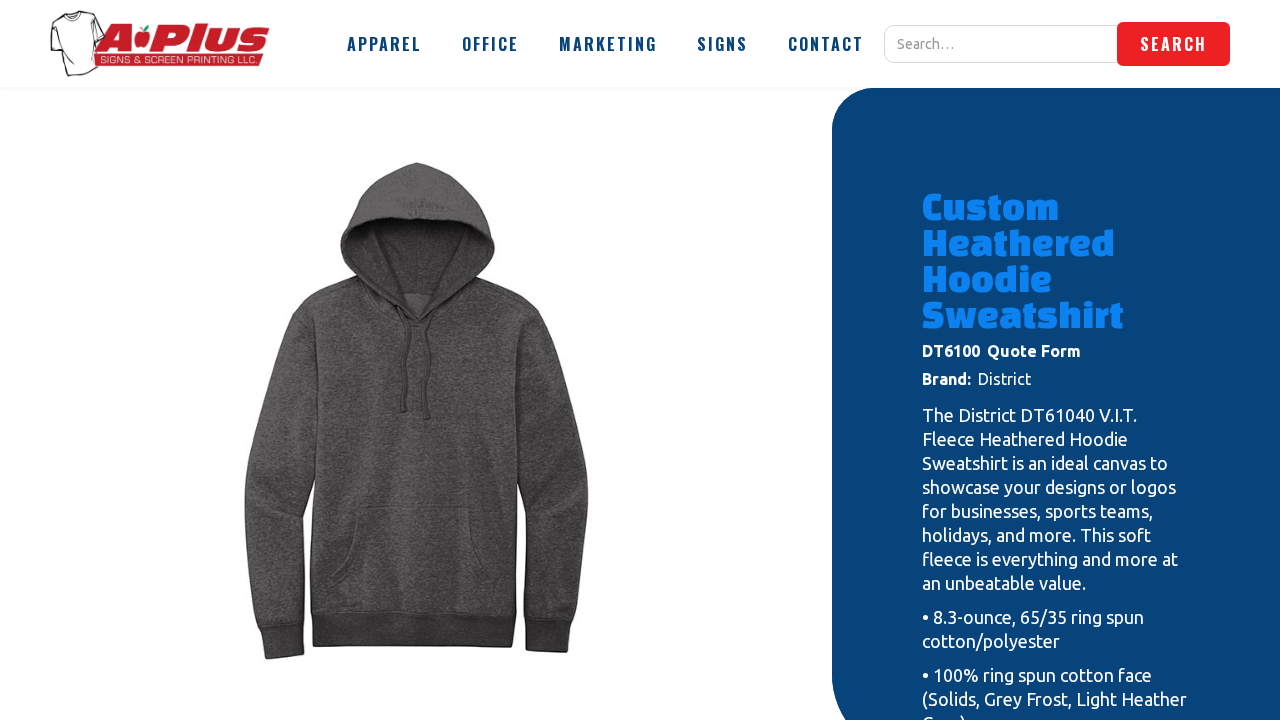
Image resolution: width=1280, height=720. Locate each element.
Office (490, 44)
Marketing (608, 44)
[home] (160, 43)
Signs (722, 44)
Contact (826, 44)
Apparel (384, 44)
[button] (384, 44)
